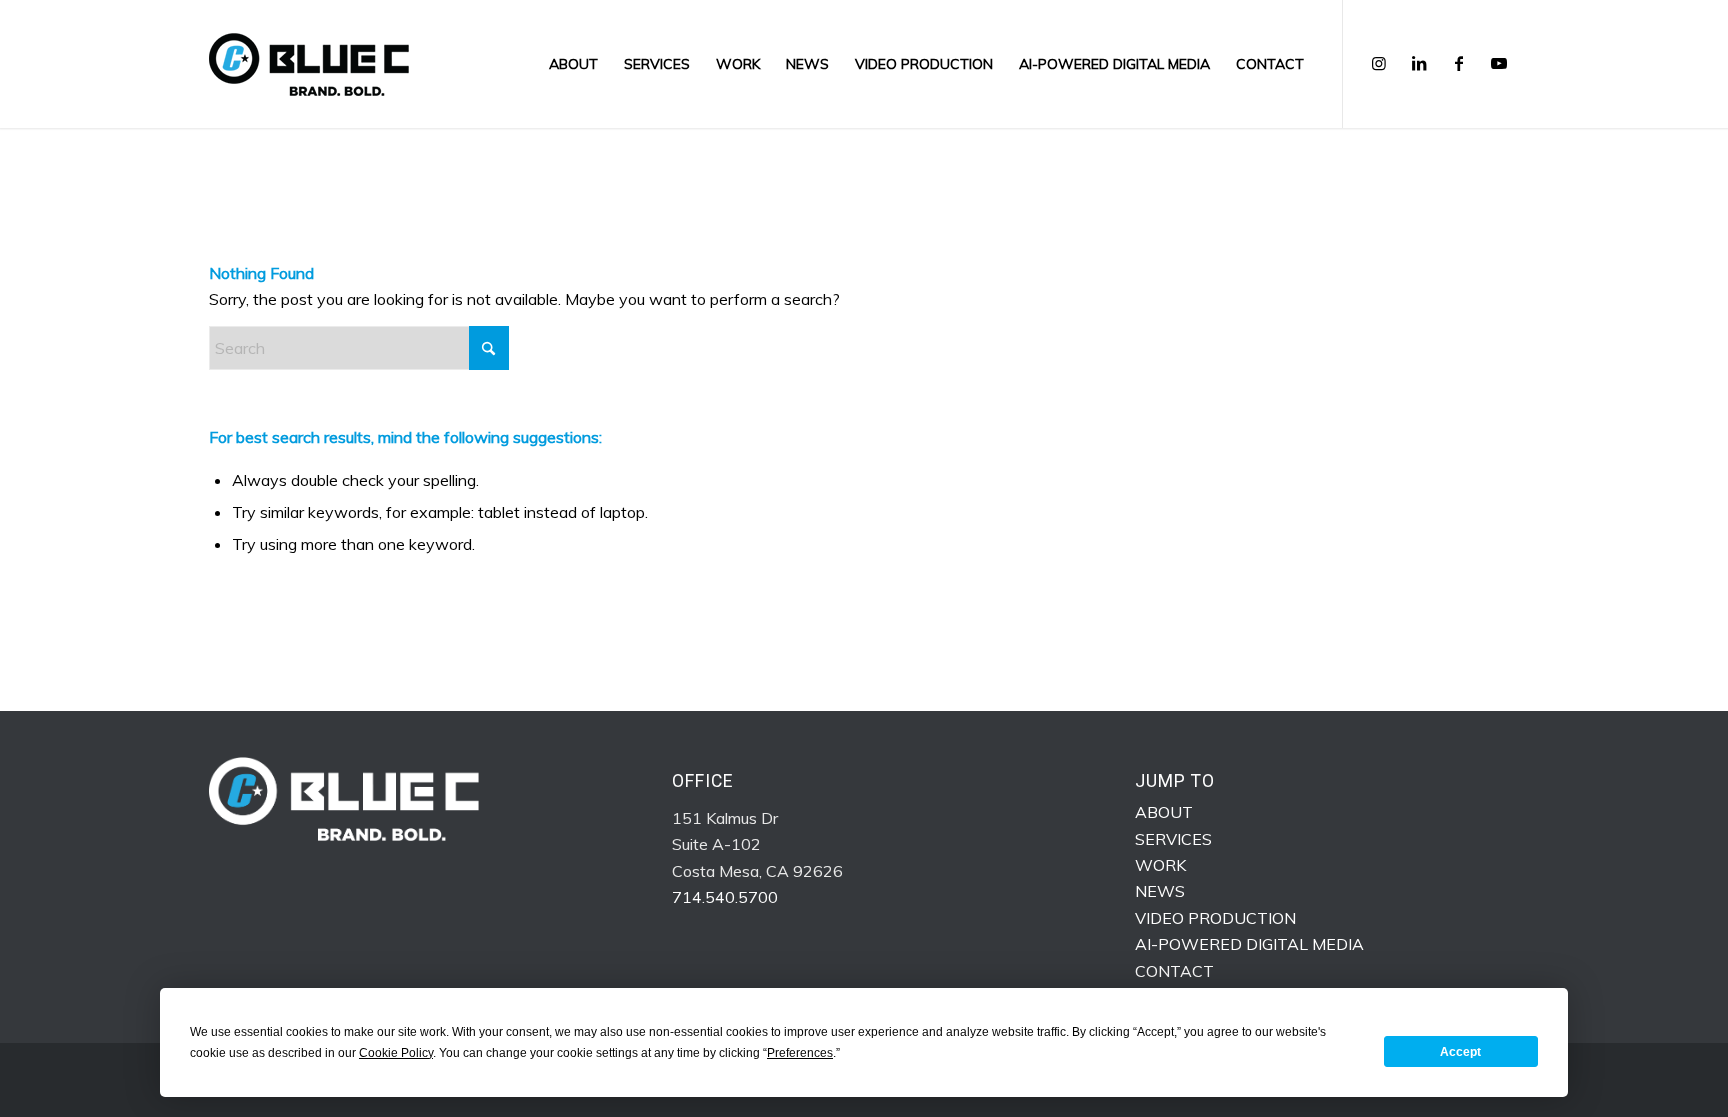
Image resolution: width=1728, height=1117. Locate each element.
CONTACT (1174, 971)
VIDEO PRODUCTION (1215, 918)
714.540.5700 (725, 897)
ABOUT (1164, 812)
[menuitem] (573, 64)
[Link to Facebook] (1459, 63)
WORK (1160, 865)
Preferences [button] (800, 1053)
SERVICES (1173, 839)
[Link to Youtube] (1499, 63)
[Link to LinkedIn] (1419, 63)
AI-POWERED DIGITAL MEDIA (1249, 944)
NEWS (1160, 891)
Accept (1460, 1052)
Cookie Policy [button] (396, 1053)
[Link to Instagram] (1379, 63)
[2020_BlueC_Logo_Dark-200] (309, 64)
